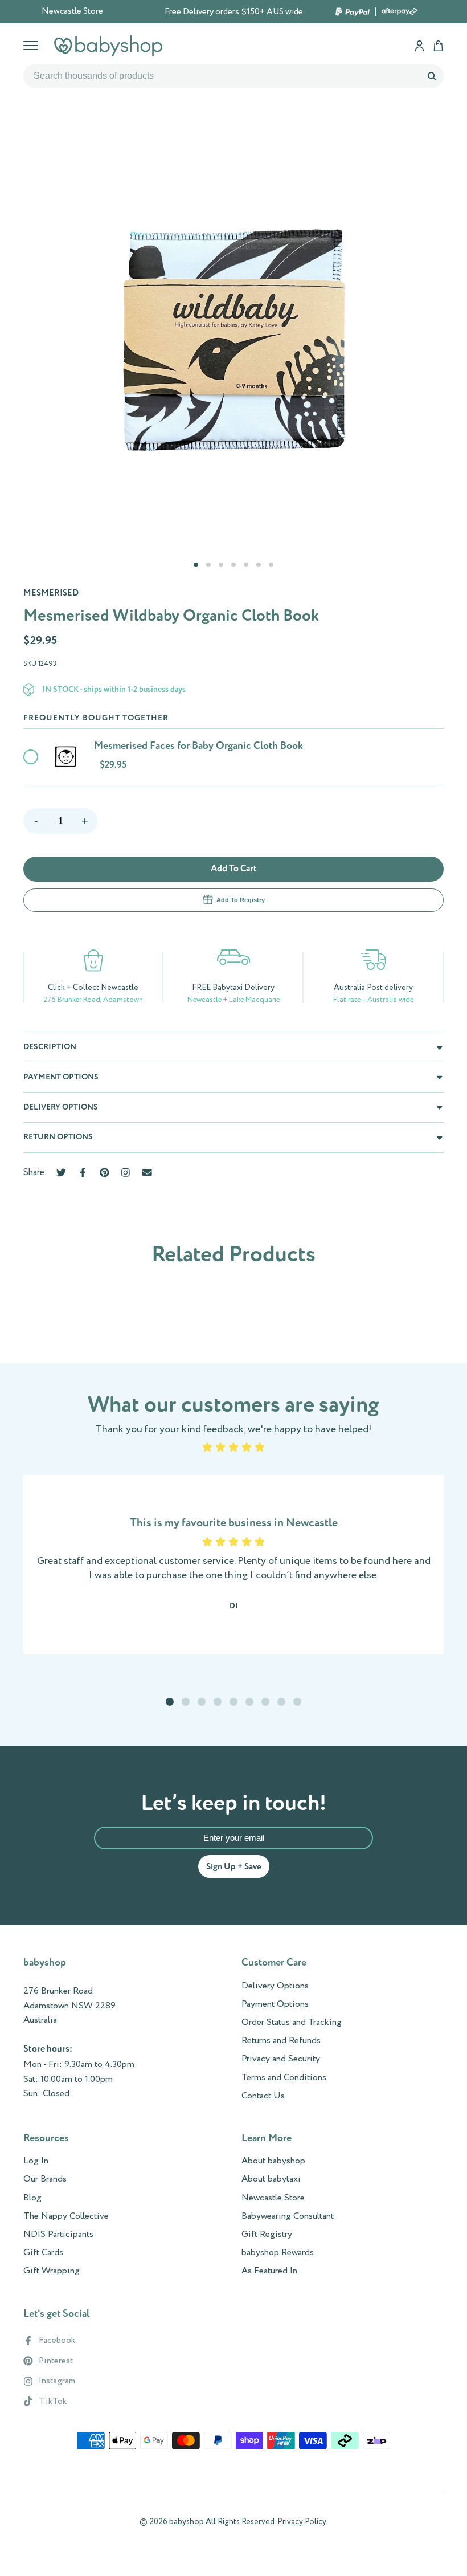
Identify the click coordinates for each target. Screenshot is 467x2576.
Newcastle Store (72, 11)
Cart (438, 46)
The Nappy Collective (66, 2216)
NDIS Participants (58, 2235)
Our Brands (45, 2179)
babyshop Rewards (278, 2253)
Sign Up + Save (234, 1867)
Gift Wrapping (52, 2271)
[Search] (432, 76)
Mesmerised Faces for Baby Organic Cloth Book (198, 746)
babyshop (187, 2522)
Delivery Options (275, 1986)
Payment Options (275, 2004)
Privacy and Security (281, 2059)
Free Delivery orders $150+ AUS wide (234, 12)
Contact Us (263, 2096)
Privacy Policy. (302, 2522)
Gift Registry (267, 2235)
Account (419, 46)
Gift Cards (43, 2253)
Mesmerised (51, 593)
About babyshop (273, 2161)
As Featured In (269, 2271)
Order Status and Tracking (292, 2023)
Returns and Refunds (281, 2041)
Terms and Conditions (284, 2078)
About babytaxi (271, 2179)
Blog (32, 2198)
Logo (108, 46)
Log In (36, 2161)
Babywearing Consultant (288, 2216)
